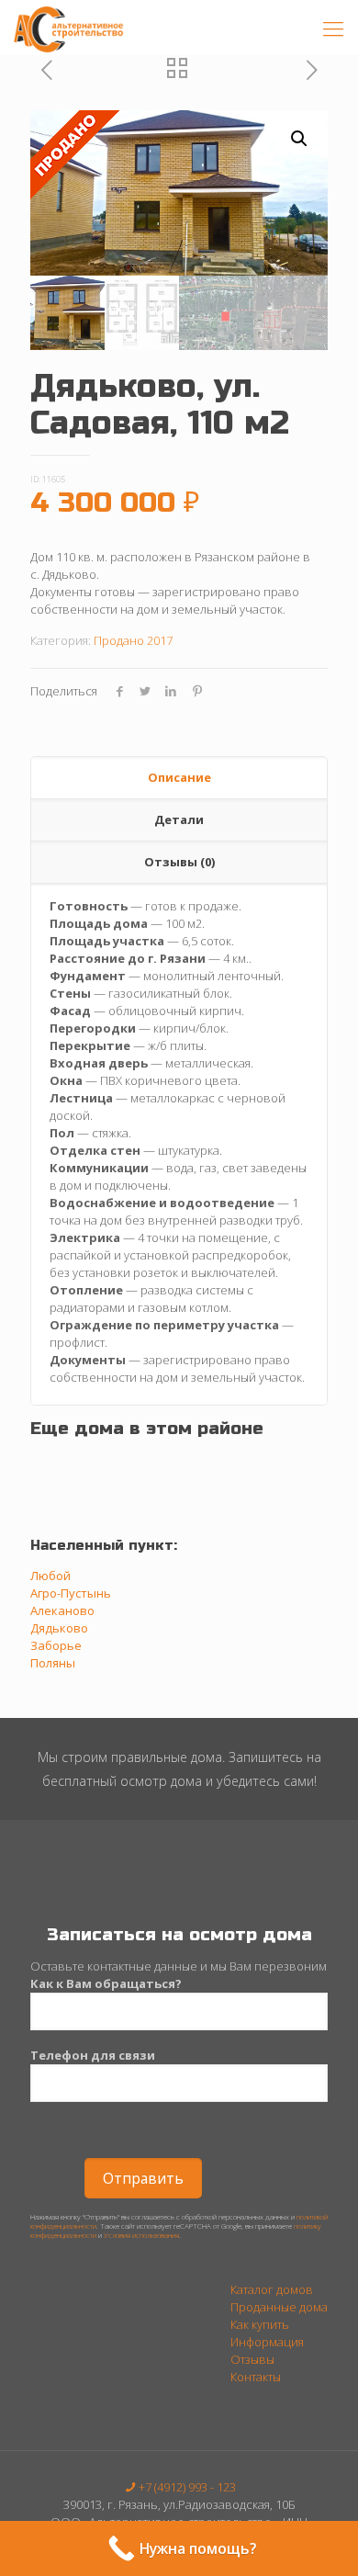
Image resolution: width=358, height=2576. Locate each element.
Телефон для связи (93, 2055)
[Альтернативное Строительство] (70, 28)
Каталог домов (272, 2289)
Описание (179, 777)
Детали (179, 819)
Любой (50, 1576)
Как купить (260, 2324)
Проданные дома (279, 2307)
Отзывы (252, 2359)
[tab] (179, 778)
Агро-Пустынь (71, 1593)
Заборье (56, 1645)
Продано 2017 (133, 640)
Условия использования (141, 2235)
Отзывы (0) (179, 862)
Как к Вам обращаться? (106, 1983)
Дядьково (59, 1628)
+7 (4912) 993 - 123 (187, 2487)
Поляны (53, 1663)
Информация (267, 2342)
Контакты (256, 2377)
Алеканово (62, 1610)
